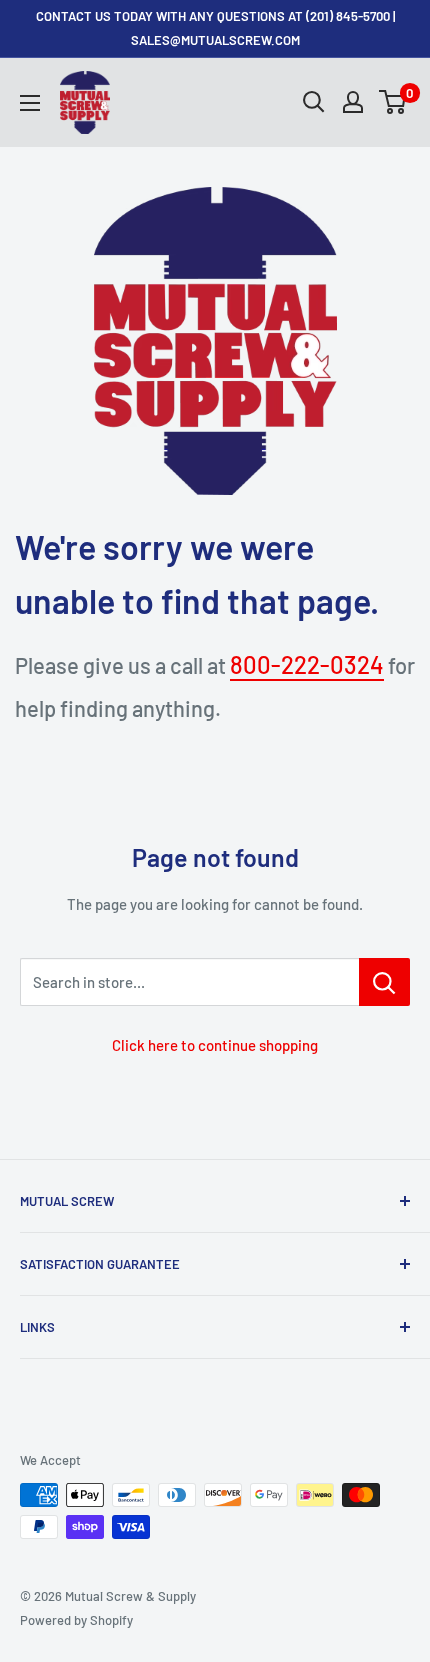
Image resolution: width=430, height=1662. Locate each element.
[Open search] (314, 102)
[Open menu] (30, 103)
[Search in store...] (384, 982)
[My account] (353, 102)
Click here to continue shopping (215, 1045)
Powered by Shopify (76, 1620)
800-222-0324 (307, 664)
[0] (393, 102)
